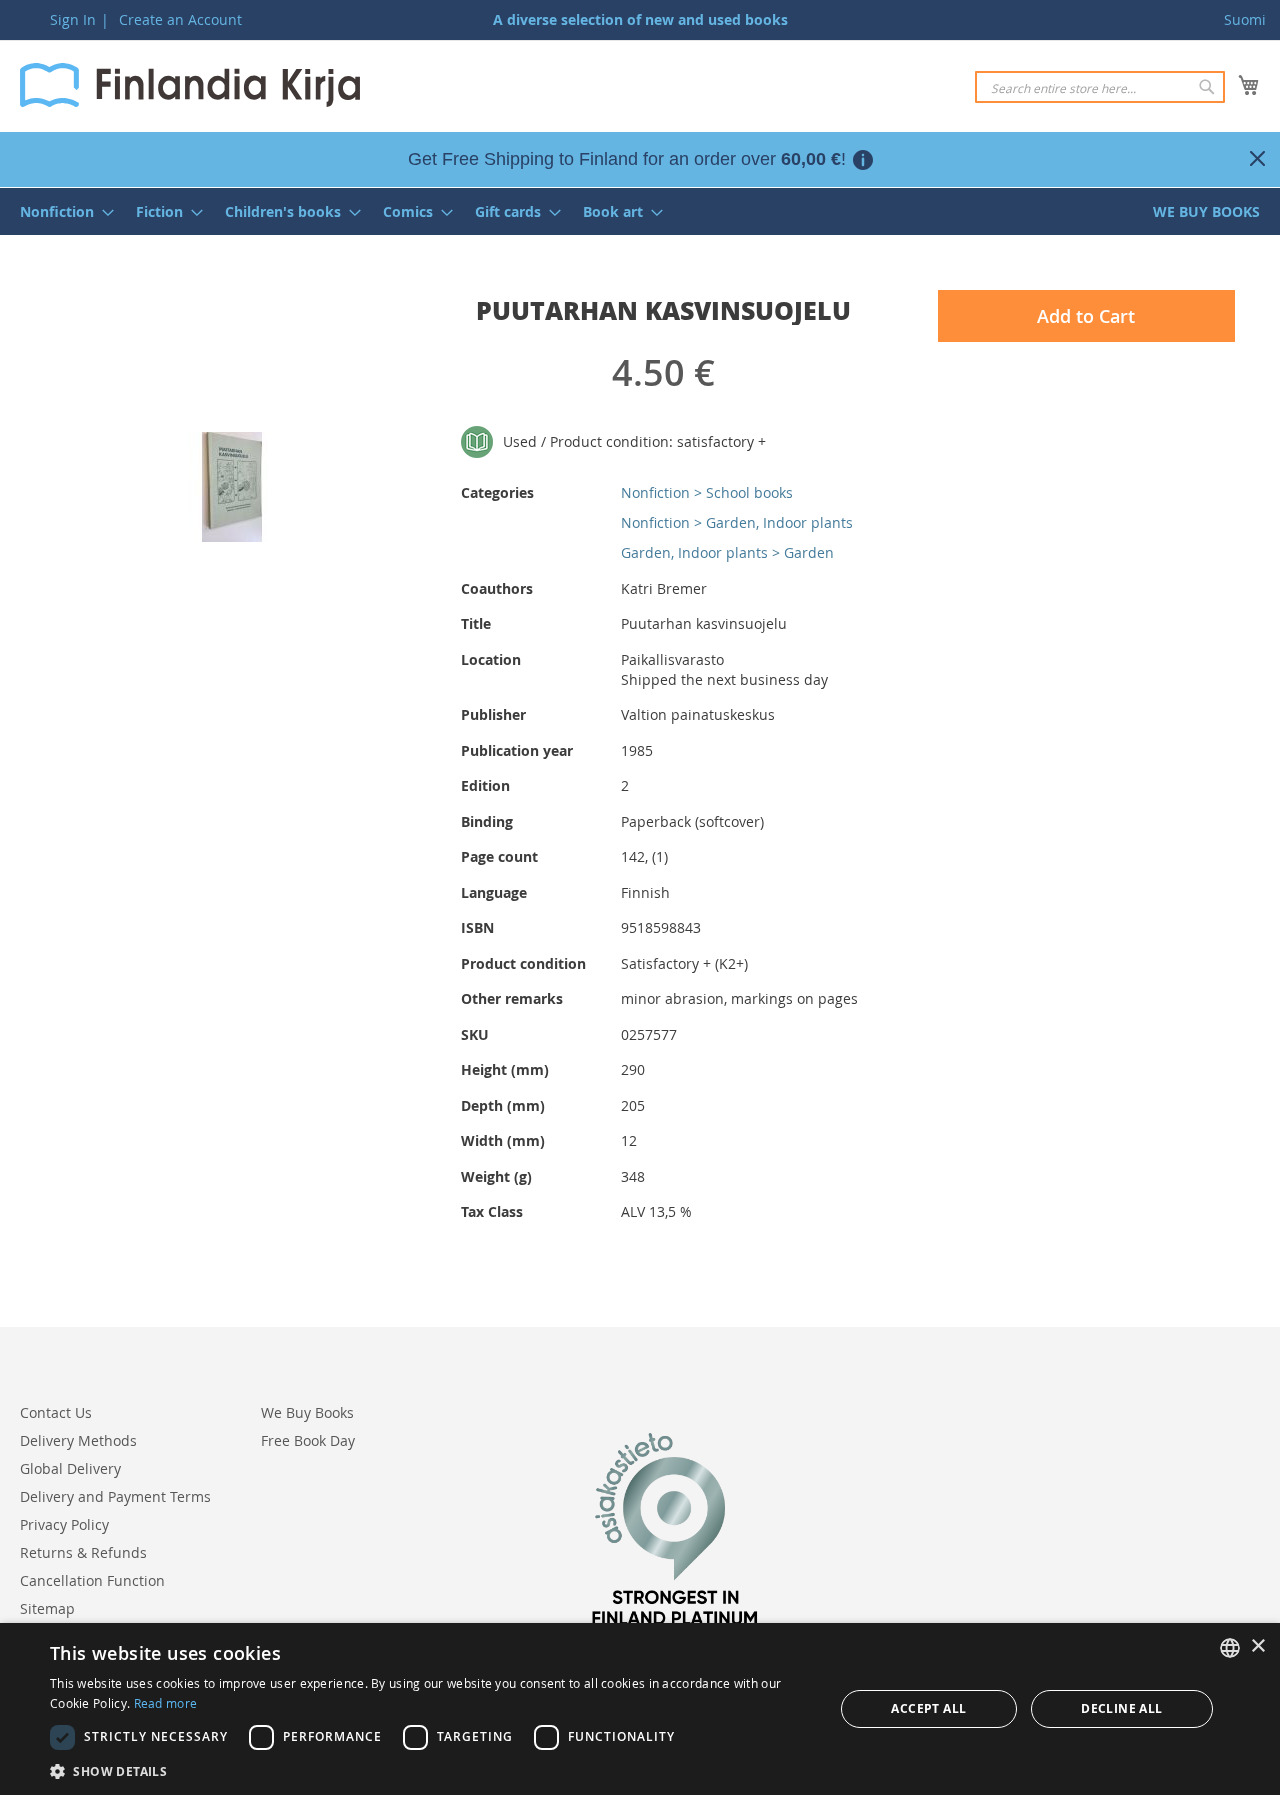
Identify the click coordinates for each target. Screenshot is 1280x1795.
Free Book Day (308, 1440)
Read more (166, 1703)
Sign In (73, 19)
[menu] (640, 211)
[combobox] (1100, 87)
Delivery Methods (78, 1440)
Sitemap (47, 1608)
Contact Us (56, 1412)
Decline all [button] (1121, 1708)
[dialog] (640, 1709)
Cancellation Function (92, 1580)
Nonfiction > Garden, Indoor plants (737, 522)
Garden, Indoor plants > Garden (727, 552)
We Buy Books (307, 1412)
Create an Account (180, 19)
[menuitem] (61, 211)
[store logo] (190, 85)
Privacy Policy (64, 1524)
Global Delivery (70, 1468)
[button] (430, 1770)
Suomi (1245, 19)
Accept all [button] (928, 1708)
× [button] (1257, 1646)
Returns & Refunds (83, 1552)
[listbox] (1230, 1648)
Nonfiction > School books (707, 492)
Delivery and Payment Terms (115, 1496)
